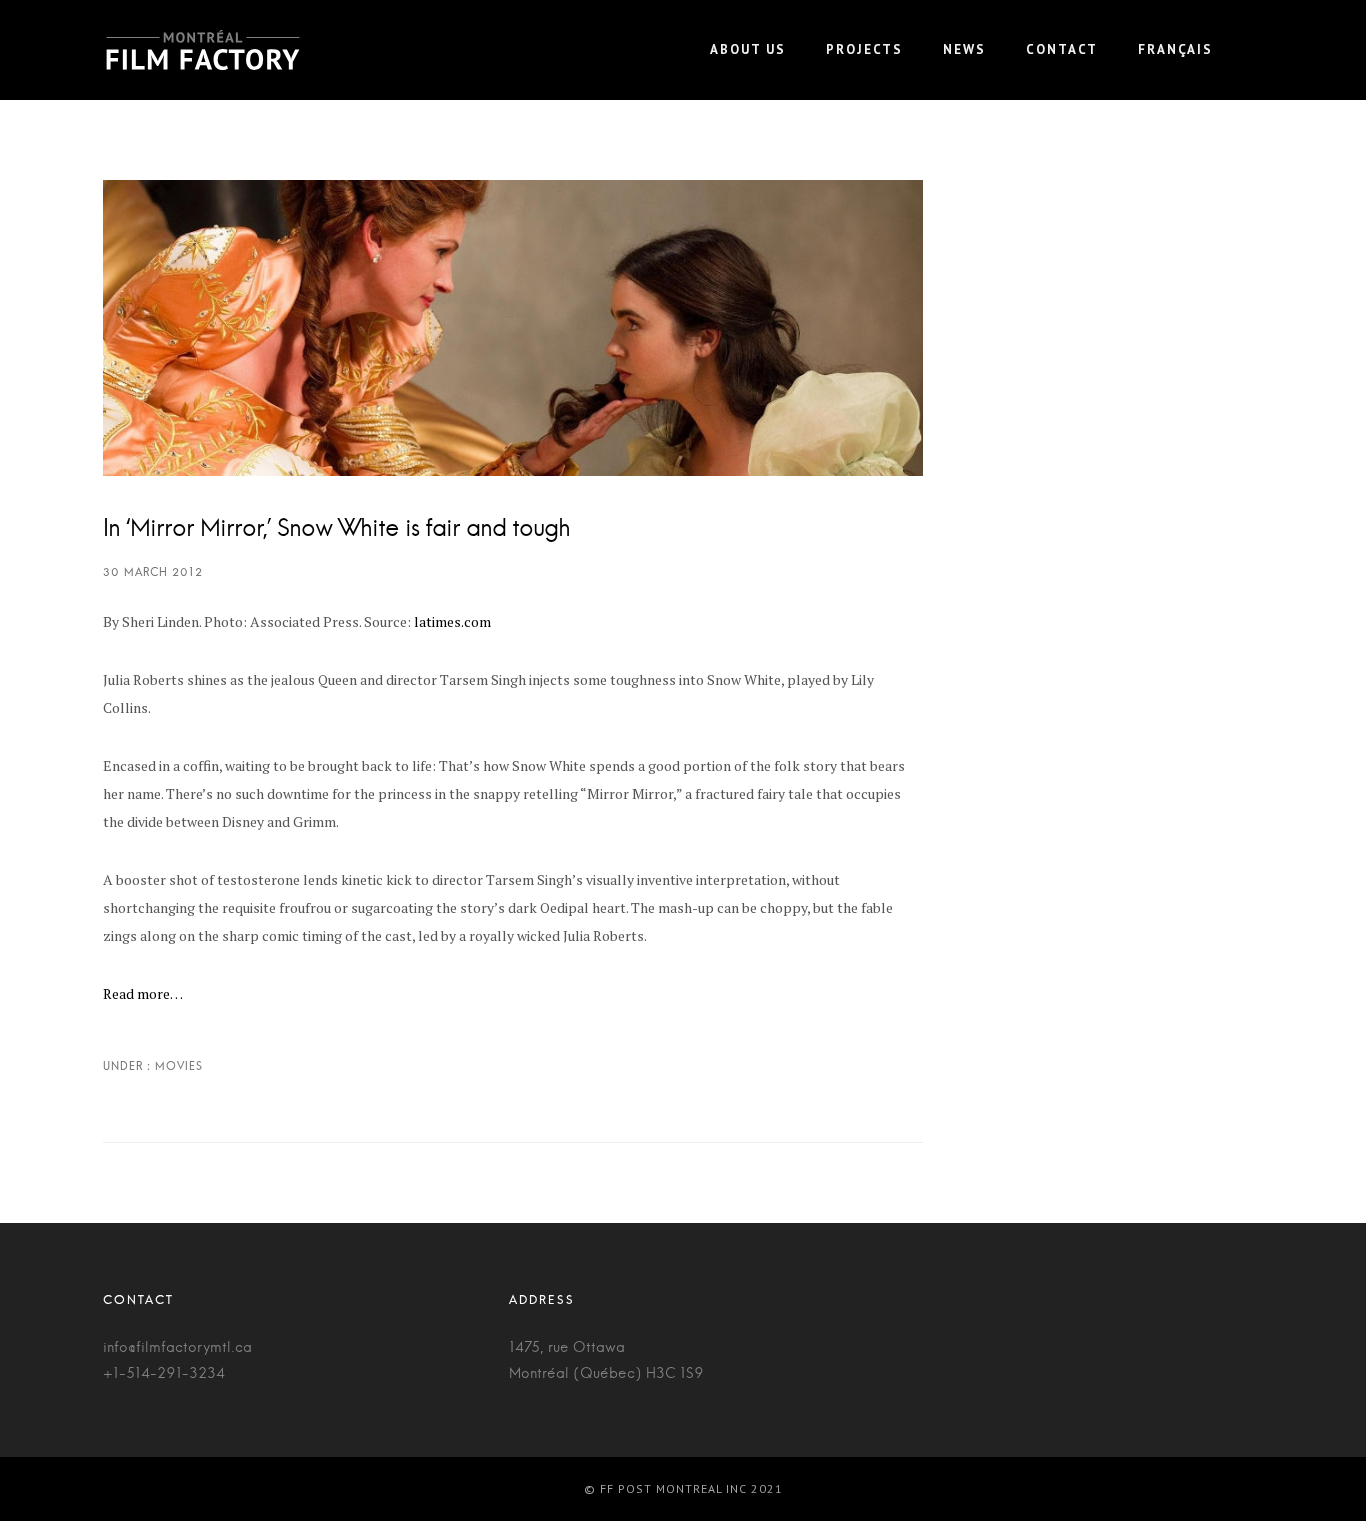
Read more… (143, 993)
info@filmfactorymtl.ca (177, 1348)
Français (1175, 49)
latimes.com (452, 621)
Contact (1062, 49)
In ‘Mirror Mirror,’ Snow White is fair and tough (336, 529)
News (964, 49)
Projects (864, 49)
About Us (748, 49)
